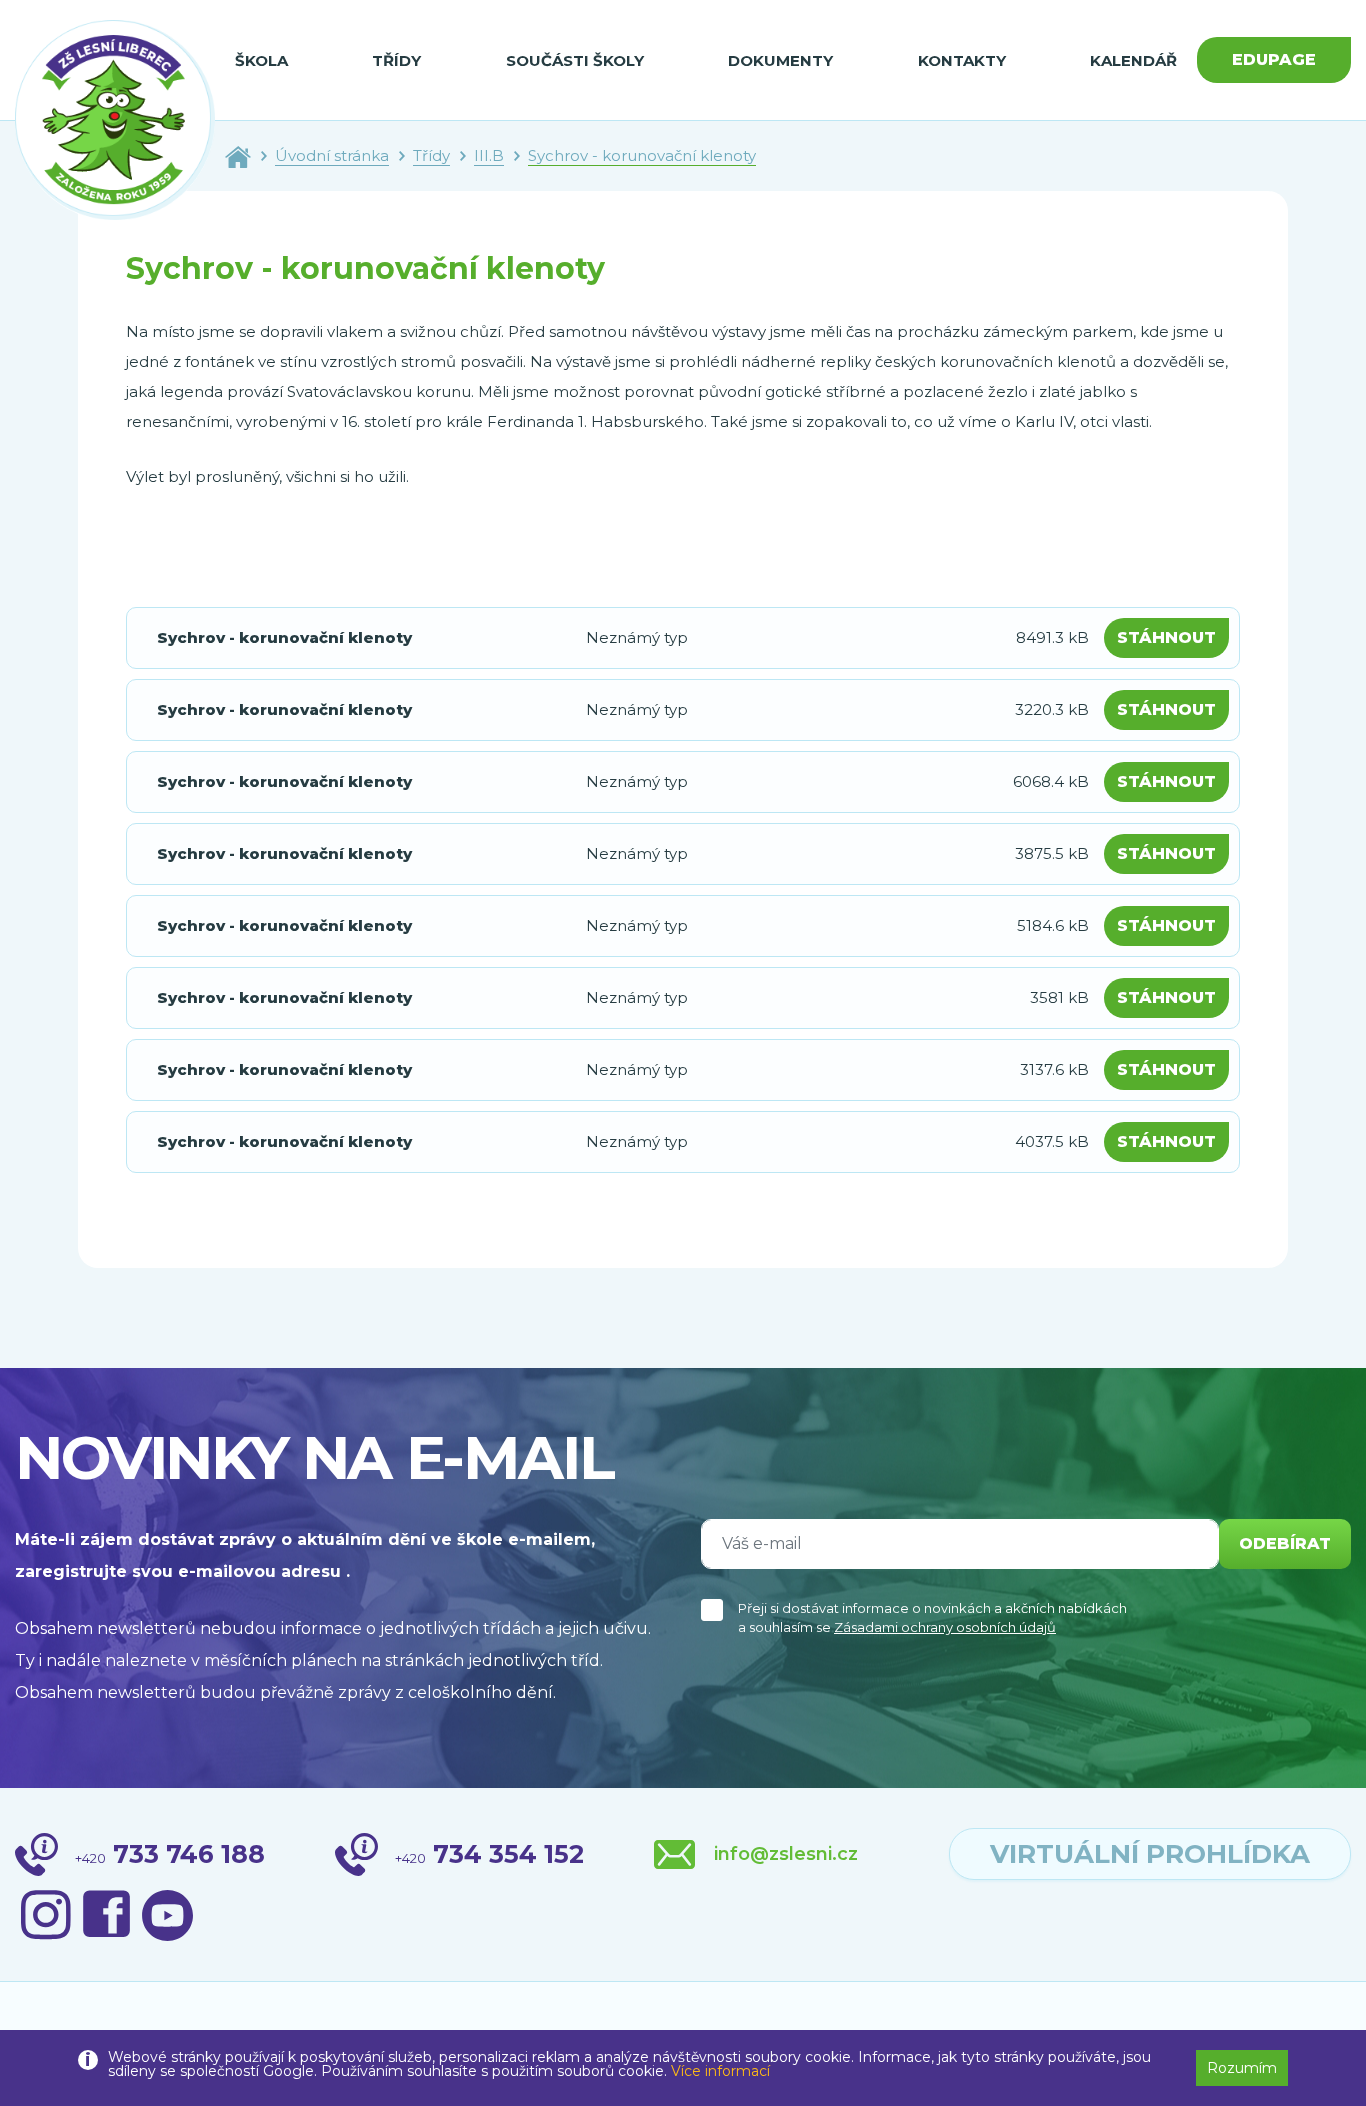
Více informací (720, 2071)
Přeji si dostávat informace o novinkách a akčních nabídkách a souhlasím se (932, 1618)
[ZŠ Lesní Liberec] (115, 120)
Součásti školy (575, 60)
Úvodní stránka (332, 155)
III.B (489, 155)
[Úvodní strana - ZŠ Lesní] (238, 155)
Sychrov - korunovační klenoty (642, 155)
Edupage (1274, 59)
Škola (261, 60)
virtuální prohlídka (1150, 1854)
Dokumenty (780, 60)
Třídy (396, 60)
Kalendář (1133, 60)
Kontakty (962, 60)
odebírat (1285, 1543)
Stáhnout (1166, 637)
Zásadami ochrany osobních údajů (945, 1627)
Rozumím (1242, 2068)
